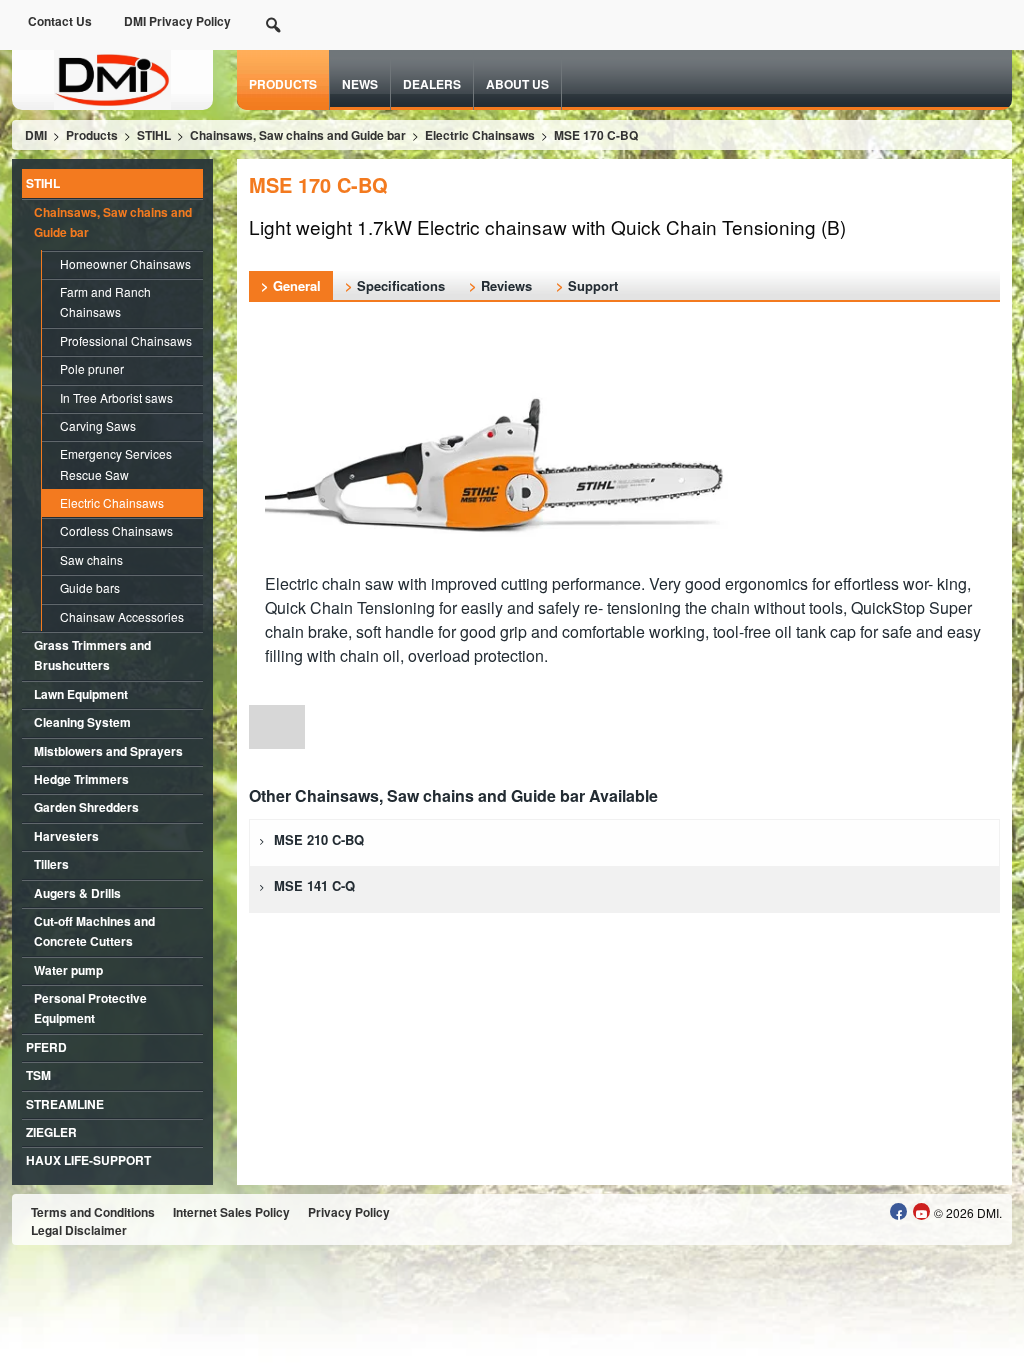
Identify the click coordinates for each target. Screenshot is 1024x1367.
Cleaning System (82, 722)
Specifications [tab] (401, 285)
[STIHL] (112, 78)
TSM (38, 1075)
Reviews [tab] (506, 285)
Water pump (68, 970)
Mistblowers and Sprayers (108, 751)
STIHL (43, 183)
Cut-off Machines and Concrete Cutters (94, 931)
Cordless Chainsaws (116, 530)
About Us (517, 84)
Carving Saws (98, 425)
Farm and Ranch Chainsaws (105, 301)
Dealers (432, 84)
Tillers (51, 864)
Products (283, 84)
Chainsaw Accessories (122, 616)
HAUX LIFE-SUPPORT (88, 1160)
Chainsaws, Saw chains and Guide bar (113, 222)
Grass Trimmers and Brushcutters (92, 655)
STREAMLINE (65, 1104)
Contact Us (60, 21)
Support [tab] (593, 285)
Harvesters (66, 836)
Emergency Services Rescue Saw (116, 463)
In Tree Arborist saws (116, 397)
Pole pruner (92, 368)
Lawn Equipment (81, 694)
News (360, 84)
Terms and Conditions (93, 1212)
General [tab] (297, 285)
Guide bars (90, 587)
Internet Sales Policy (231, 1212)
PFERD (46, 1047)
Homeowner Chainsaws (125, 263)
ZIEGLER (51, 1132)
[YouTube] (921, 1211)
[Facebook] (898, 1211)
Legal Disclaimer (79, 1230)
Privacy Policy (349, 1212)
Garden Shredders (86, 807)
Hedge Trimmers (81, 779)
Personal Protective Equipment (90, 1008)
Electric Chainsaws (112, 502)
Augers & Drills (77, 893)
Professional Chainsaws (126, 340)
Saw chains (91, 559)
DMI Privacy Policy (177, 21)
